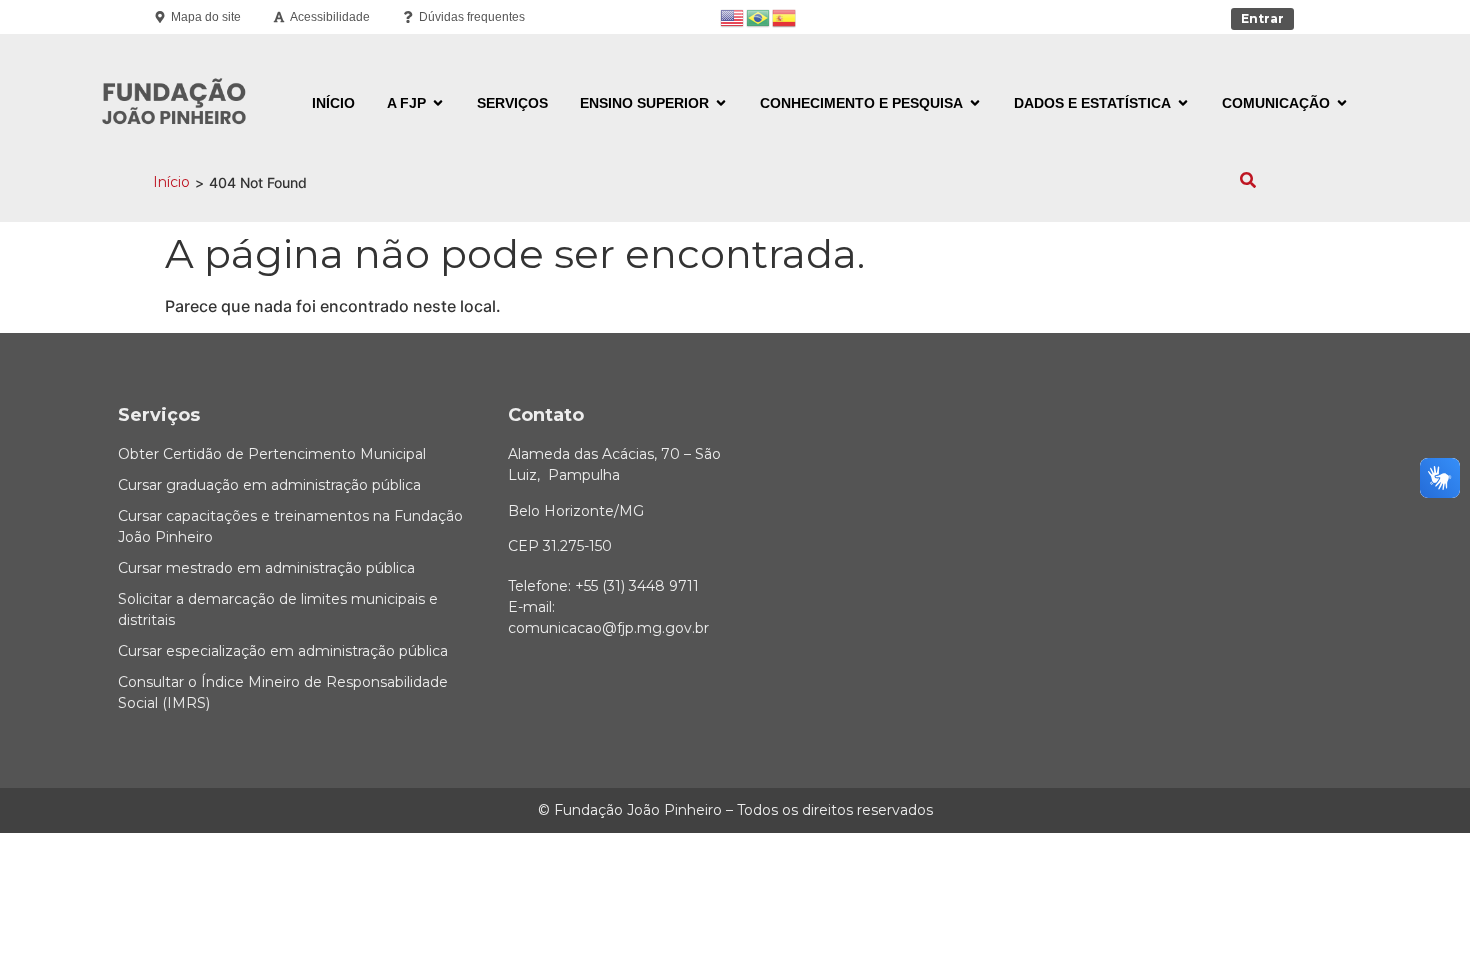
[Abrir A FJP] (438, 103)
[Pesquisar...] (1248, 182)
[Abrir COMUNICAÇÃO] (1342, 103)
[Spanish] (785, 16)
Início (171, 182)
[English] (733, 16)
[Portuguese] (759, 16)
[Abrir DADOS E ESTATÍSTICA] (1183, 103)
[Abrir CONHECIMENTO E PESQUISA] (975, 103)
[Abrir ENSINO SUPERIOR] (721, 103)
